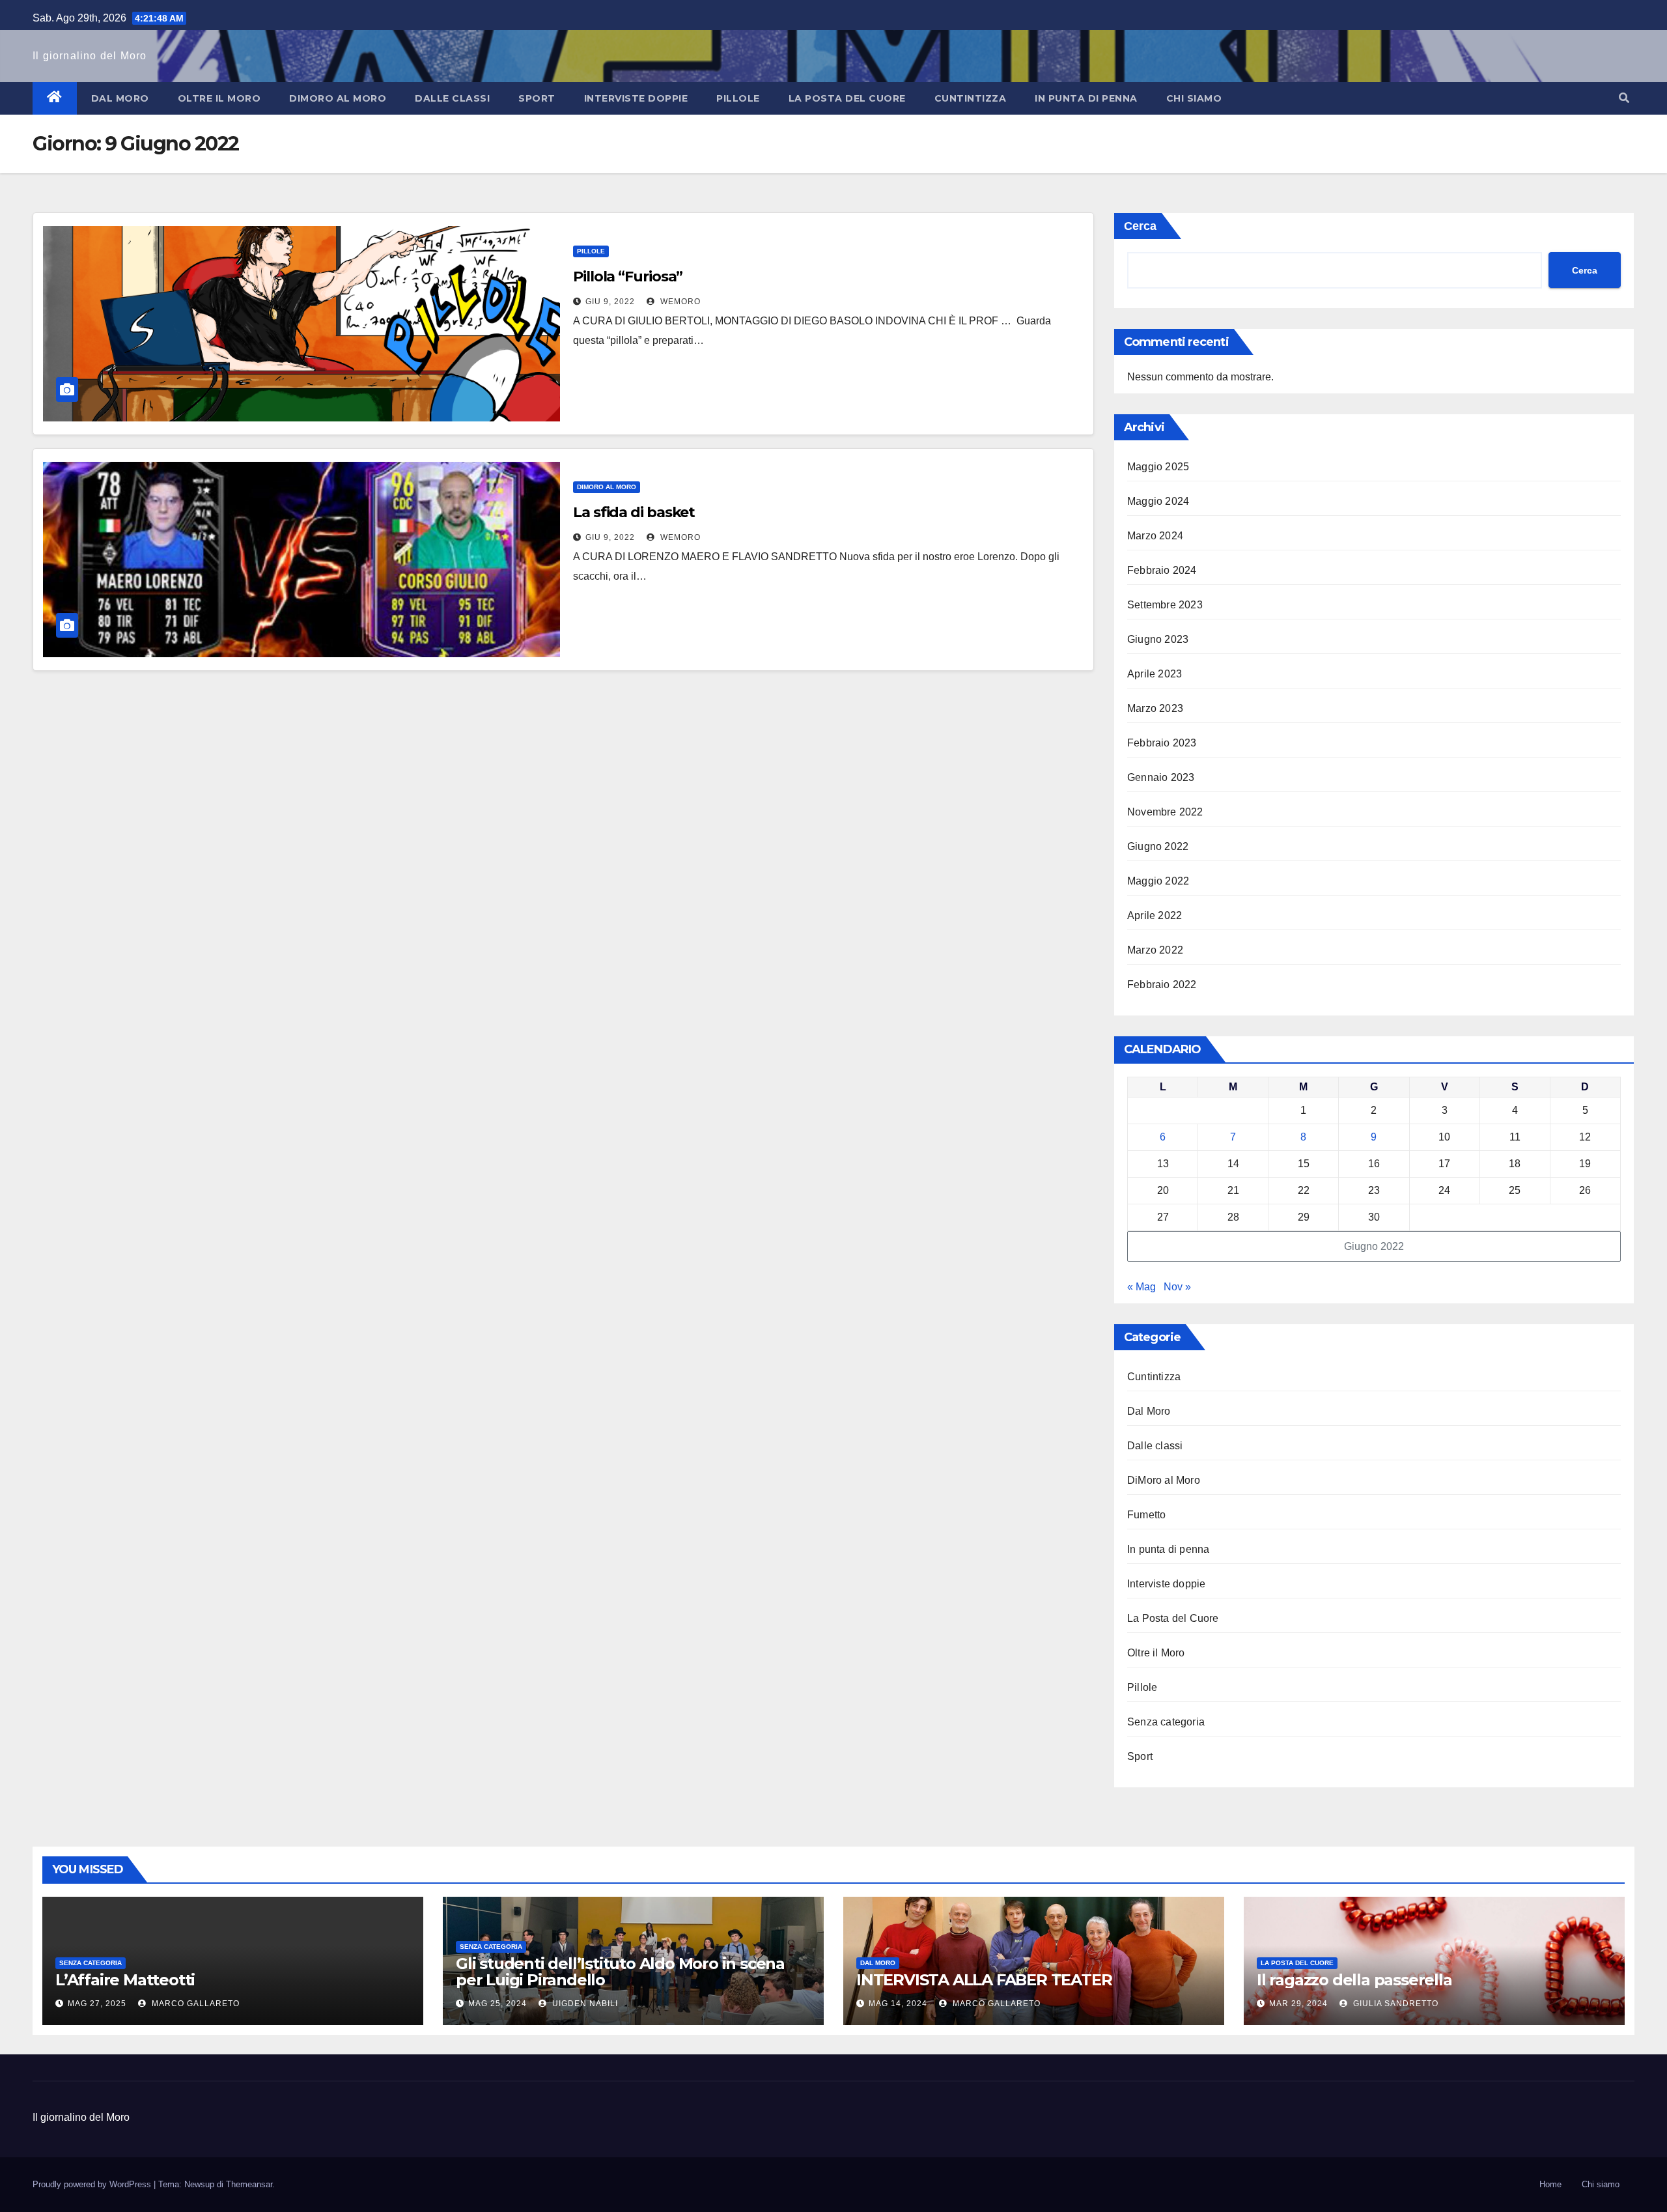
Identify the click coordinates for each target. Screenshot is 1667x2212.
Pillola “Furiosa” (628, 276)
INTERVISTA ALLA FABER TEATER (984, 1980)
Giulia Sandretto (1394, 2004)
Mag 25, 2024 (497, 2004)
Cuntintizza (971, 98)
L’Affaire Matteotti (125, 1980)
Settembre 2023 (1165, 605)
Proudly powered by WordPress (93, 2184)
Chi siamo (1194, 98)
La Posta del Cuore (847, 98)
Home (1550, 2184)
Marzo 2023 (1155, 708)
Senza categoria (1166, 1722)
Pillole (738, 98)
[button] (1624, 98)
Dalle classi (452, 98)
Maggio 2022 (1158, 881)
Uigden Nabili (584, 2004)
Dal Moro (120, 98)
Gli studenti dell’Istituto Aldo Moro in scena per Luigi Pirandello (620, 1972)
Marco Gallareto (194, 2004)
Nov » (1177, 1287)
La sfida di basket (634, 512)
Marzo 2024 (1155, 536)
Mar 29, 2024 (1298, 2004)
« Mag (1142, 1287)
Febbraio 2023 (1162, 743)
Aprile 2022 (1155, 915)
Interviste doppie (636, 98)
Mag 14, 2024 (898, 2004)
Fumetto (1146, 1515)
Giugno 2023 (1158, 639)
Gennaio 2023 (1161, 777)
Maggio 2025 (1158, 467)
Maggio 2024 (1158, 501)
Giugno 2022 (1158, 846)
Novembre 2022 (1165, 812)
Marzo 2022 (1155, 950)
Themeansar (249, 2184)
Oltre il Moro (219, 98)
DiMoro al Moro (338, 98)
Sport (537, 98)
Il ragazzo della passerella (1354, 1980)
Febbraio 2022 (1162, 985)
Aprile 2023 (1155, 674)
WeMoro (679, 302)
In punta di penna (1086, 98)
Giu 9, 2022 (610, 302)
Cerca (1140, 226)
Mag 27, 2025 (97, 2004)
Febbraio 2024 (1162, 570)
